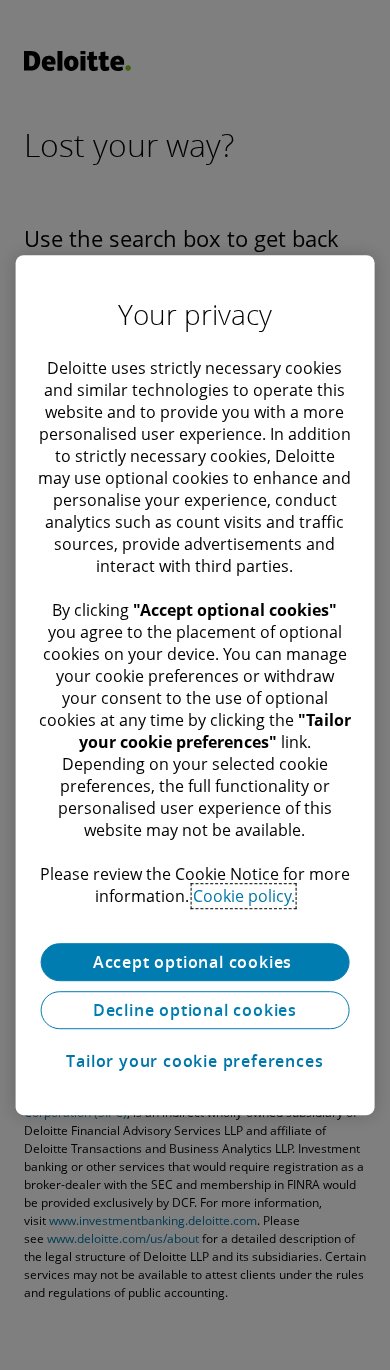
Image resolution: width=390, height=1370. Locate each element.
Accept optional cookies (195, 962)
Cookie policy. (244, 896)
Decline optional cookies (195, 1010)
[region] (195, 685)
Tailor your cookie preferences (194, 1061)
